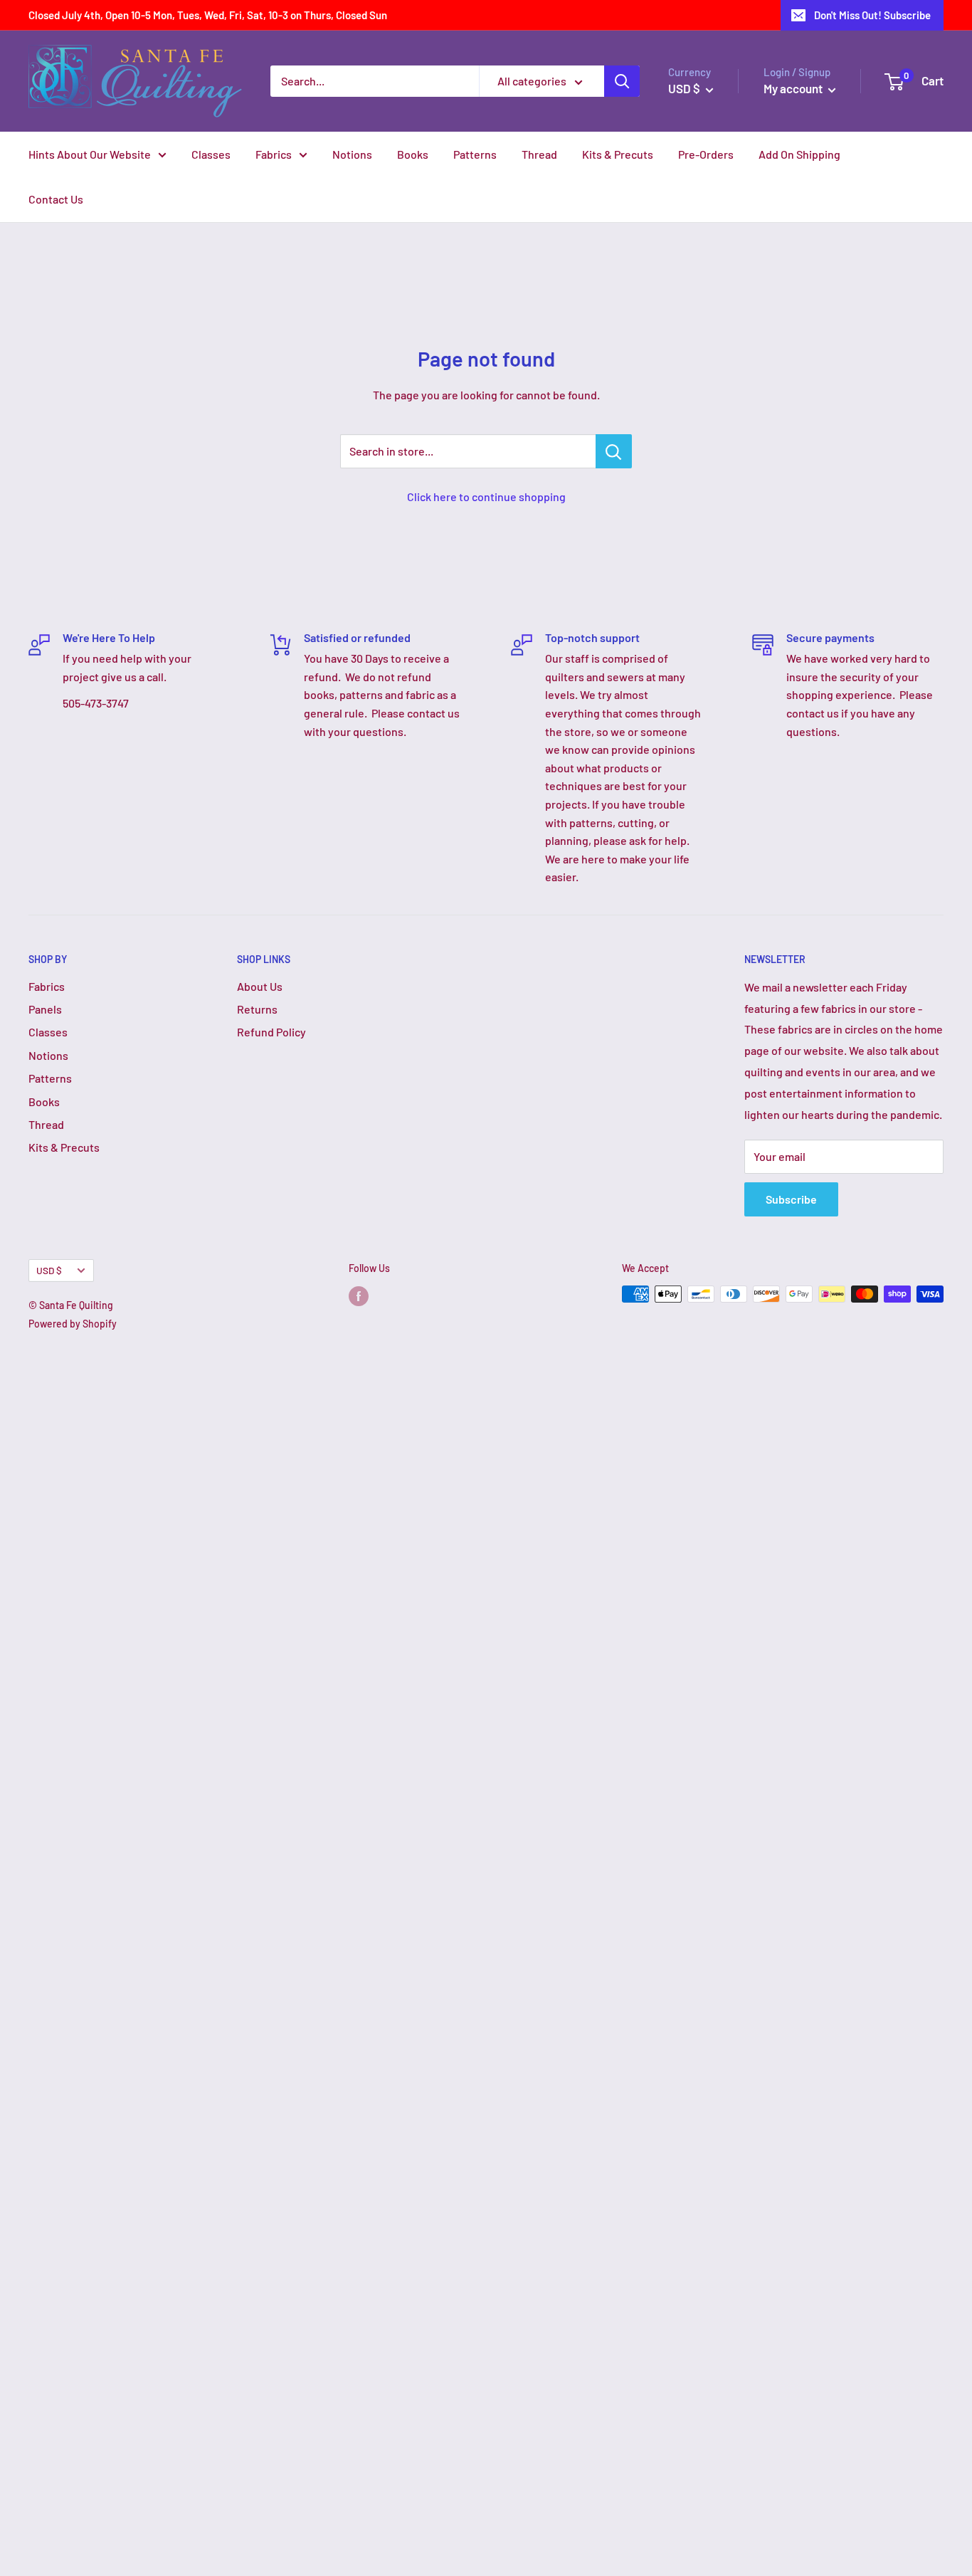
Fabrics (274, 154)
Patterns (475, 154)
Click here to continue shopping (486, 496)
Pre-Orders (706, 154)
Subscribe (791, 1199)
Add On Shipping (799, 154)
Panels (45, 1009)
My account (794, 88)
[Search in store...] (614, 451)
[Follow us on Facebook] (359, 1295)
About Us (260, 986)
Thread (539, 154)
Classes (211, 154)
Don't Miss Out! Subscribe (872, 15)
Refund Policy (271, 1032)
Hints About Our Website (90, 154)
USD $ (49, 1270)
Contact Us (56, 199)
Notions (352, 154)
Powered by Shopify (73, 1324)
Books (413, 154)
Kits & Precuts (618, 154)
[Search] (622, 81)
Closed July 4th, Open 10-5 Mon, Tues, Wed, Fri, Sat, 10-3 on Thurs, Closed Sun (208, 15)
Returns (257, 1009)
